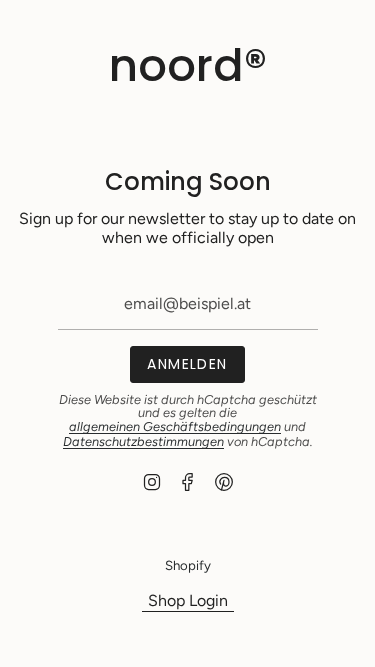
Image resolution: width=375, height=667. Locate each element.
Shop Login (188, 600)
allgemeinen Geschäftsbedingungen (175, 426)
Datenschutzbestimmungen (143, 441)
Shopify (188, 565)
